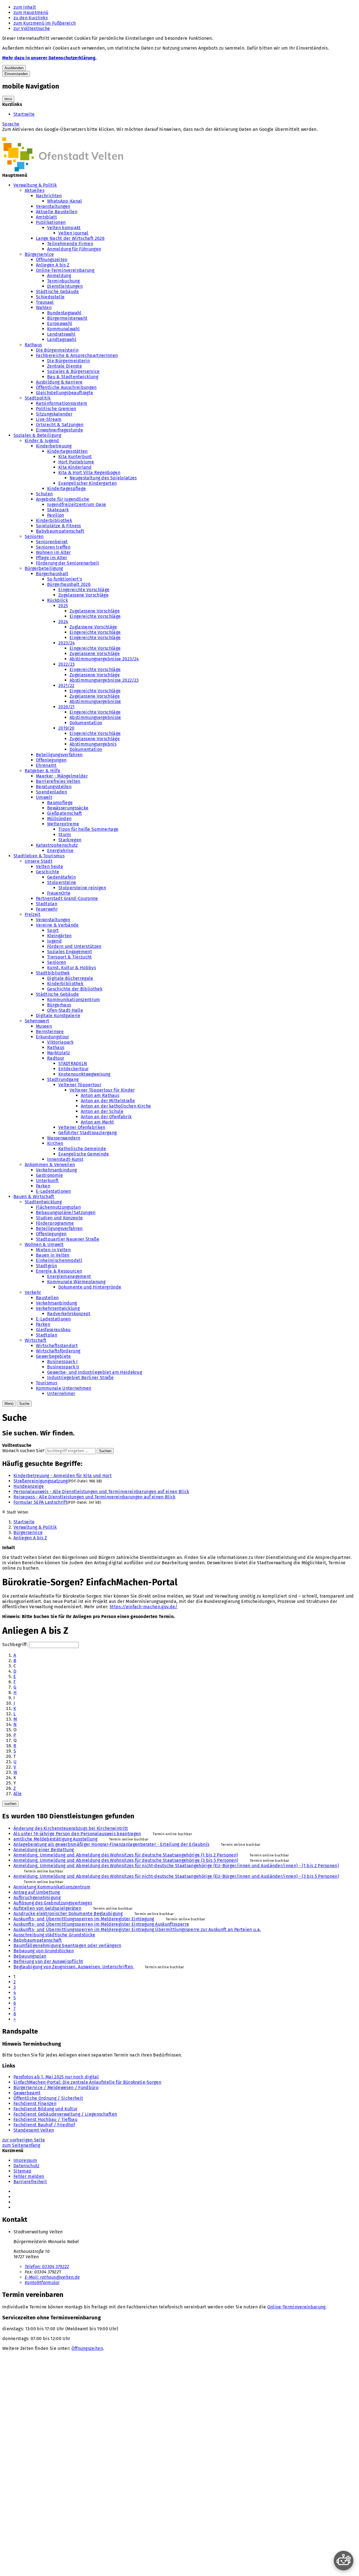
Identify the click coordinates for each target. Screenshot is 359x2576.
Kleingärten (59, 936)
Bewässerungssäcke (68, 808)
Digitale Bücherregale (70, 978)
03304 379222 (47, 2267)
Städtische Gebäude (57, 292)
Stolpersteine (62, 882)
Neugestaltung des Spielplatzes (103, 478)
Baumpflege (60, 803)
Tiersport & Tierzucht (70, 957)
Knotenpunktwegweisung (84, 1074)
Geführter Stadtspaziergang (88, 1133)
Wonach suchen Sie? (23, 1451)
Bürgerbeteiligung (44, 568)
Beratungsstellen (54, 787)
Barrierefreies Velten (58, 781)
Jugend (54, 941)
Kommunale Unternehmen (64, 1388)
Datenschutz (27, 2166)
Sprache (11, 124)
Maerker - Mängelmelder (62, 776)
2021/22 (66, 685)
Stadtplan (47, 904)
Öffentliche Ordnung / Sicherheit (48, 2098)
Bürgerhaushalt (52, 574)
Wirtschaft (35, 1340)
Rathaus (33, 345)
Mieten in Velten (53, 1250)
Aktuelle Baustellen (57, 212)
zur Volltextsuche (32, 28)
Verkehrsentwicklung (58, 1308)
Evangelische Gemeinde (84, 1154)
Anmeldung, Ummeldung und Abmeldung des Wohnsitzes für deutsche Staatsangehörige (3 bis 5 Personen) (126, 1860)
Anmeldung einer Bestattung (44, 1850)
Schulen (44, 494)
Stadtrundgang (63, 1079)
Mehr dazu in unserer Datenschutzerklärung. (49, 58)
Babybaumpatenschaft (60, 531)
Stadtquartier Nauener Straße (68, 1239)
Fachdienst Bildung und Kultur (45, 2109)
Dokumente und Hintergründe (90, 1287)
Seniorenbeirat (52, 542)
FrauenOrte (59, 893)
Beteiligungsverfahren (59, 755)
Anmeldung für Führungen (74, 249)
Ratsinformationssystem (62, 403)
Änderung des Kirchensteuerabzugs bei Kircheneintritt (71, 1828)
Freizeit (33, 914)
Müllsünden (59, 819)
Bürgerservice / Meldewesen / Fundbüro (56, 2088)
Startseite (24, 114)
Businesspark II (63, 1367)
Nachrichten (49, 196)
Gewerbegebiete (53, 1356)
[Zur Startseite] (63, 170)
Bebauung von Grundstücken (44, 1951)
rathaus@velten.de (52, 2277)
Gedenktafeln (61, 877)
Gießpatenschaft (65, 813)
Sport (53, 930)
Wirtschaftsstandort (57, 1346)
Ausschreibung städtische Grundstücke (54, 1935)
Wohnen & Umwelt (44, 1244)
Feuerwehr (47, 909)
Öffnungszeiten (52, 260)
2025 (63, 606)
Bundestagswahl (64, 313)
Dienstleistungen (65, 286)
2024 (63, 622)
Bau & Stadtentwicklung (73, 377)
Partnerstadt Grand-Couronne (67, 898)
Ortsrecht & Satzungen (60, 425)
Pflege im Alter (52, 558)
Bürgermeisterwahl (67, 318)
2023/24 (67, 643)
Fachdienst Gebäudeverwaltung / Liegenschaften (65, 2114)
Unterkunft (47, 1181)
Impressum (25, 2160)
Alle (18, 1794)
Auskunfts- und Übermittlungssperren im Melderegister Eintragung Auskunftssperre (101, 1924)
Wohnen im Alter (53, 552)
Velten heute (50, 866)
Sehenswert (37, 1021)
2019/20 (66, 728)
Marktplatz (58, 1053)
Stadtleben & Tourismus (39, 856)
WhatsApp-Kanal (65, 201)
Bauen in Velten (53, 1255)
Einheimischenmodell (59, 1260)
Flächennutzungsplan (58, 1207)
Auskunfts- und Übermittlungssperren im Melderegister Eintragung (84, 1919)
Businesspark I (62, 1362)
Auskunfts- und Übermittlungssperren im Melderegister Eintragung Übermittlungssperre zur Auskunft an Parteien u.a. (137, 1929)
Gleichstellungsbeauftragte (65, 393)
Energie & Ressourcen (59, 1271)
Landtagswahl (62, 339)
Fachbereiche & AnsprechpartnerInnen (77, 355)
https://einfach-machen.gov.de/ (144, 1607)
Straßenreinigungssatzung (41, 1481)
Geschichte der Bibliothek (75, 989)
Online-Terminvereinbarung (65, 270)
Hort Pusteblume (76, 462)
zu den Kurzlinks (31, 18)
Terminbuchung (63, 281)
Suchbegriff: (15, 1645)
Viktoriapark (60, 1042)
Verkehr (33, 1292)
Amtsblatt (46, 217)
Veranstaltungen (53, 206)
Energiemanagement (69, 1276)
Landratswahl (61, 334)
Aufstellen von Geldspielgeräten (47, 1908)
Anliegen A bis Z (53, 265)
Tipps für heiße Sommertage (88, 829)
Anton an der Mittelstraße (108, 1101)
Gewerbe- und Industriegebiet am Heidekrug (95, 1372)
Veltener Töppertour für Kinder (102, 1090)
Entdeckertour (73, 1069)
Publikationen (51, 222)
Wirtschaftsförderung (58, 1351)
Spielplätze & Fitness (58, 526)
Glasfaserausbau (53, 1330)
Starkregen (70, 840)
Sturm (65, 835)
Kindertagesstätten (67, 451)
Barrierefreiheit (30, 2182)
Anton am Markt (97, 1122)
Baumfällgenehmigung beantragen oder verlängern (67, 1945)
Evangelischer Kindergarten (88, 483)
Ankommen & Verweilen (50, 1165)
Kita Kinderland (75, 467)
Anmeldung (59, 276)
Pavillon (56, 515)
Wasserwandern (64, 1138)
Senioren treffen (53, 547)
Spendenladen (51, 792)
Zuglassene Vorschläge (93, 627)
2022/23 (66, 664)
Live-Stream (49, 419)
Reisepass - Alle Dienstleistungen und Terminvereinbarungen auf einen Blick (95, 1497)
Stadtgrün (46, 1266)
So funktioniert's (65, 579)
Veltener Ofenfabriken (82, 1127)
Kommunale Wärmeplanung (76, 1282)
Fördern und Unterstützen (74, 946)
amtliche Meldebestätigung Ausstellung (55, 1839)
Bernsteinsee (50, 1031)
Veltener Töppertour (80, 1085)
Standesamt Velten (34, 2130)
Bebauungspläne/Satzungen (66, 1212)
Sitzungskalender (54, 414)
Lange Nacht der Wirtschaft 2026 (70, 238)
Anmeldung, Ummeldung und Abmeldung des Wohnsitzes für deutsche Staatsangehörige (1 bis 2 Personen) (126, 1855)
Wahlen (44, 308)
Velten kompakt (64, 228)
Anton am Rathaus (100, 1095)
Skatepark (58, 510)
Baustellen (47, 1298)
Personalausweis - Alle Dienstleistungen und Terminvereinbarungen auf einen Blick (101, 1492)
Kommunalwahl (63, 329)
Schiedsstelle (50, 297)
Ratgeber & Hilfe (42, 771)
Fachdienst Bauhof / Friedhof (44, 2125)
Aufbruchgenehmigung (37, 1898)
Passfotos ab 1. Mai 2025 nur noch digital (56, 2077)
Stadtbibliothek (53, 973)
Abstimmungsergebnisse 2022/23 (104, 680)
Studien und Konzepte (59, 1218)
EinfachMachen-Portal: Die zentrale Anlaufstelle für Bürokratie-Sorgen (87, 2082)
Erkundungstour (52, 1037)
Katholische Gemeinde (82, 1149)
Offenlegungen (51, 760)
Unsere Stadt (39, 861)
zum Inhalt (25, 7)
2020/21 (66, 707)
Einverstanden (16, 74)
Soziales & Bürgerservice (73, 371)
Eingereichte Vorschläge (84, 590)
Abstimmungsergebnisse (95, 701)
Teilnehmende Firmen (70, 244)
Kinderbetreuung (54, 446)
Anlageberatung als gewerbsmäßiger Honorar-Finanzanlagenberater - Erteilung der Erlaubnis (111, 1844)
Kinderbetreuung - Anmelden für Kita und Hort (63, 1476)
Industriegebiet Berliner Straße (80, 1378)
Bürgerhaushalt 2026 (69, 584)
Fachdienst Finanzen (35, 2103)
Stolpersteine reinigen (82, 888)
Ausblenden (14, 68)
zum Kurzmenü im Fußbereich (45, 23)
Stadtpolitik (38, 398)
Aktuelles (34, 190)
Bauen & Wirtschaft (34, 1197)
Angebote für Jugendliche (63, 499)
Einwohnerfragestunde (59, 430)
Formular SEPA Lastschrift (40, 1502)
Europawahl (60, 323)
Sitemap (22, 2171)
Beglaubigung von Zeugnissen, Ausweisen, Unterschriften (74, 1967)
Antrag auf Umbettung (37, 1892)
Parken (43, 1186)
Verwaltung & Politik (35, 185)
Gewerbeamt (27, 2093)
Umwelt (44, 797)
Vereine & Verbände (57, 925)
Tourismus (47, 1383)
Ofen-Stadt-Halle (65, 1010)
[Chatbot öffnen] (344, 2561)
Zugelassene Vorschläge (83, 595)
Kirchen (55, 1143)
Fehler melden (29, 2176)
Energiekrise (60, 850)
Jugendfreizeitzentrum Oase (77, 504)
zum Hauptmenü (31, 12)
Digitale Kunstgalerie (58, 1016)
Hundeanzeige (29, 1486)
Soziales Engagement (70, 952)
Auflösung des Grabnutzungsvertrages (53, 1903)
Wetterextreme (63, 824)
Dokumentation (86, 723)
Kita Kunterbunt (75, 457)
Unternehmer (61, 1393)
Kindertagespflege (66, 488)
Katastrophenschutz (57, 845)
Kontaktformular (42, 2283)
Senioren (34, 536)
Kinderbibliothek (54, 520)
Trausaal (45, 302)
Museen (44, 1026)
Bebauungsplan (30, 1956)
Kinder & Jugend (42, 441)
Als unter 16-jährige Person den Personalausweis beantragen (77, 1834)
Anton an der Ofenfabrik (106, 1117)
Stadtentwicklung (43, 1202)
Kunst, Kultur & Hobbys (72, 968)
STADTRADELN (73, 1063)
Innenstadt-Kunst (65, 1159)
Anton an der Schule (102, 1111)
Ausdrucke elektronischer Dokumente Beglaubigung (68, 1914)
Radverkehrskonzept (69, 1314)
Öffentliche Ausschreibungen (66, 387)
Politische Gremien (56, 409)
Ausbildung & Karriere (59, 382)
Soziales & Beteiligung (37, 435)
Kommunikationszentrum (74, 1000)
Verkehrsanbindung (56, 1170)
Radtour (56, 1058)
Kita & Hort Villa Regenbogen (89, 473)
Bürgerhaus (59, 1005)
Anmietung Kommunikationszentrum (52, 1887)
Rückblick (57, 600)
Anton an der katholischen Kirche (116, 1106)
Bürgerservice (39, 254)
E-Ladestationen (53, 1191)
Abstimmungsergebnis (93, 744)
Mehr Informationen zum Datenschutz (42, 135)
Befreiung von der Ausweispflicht (48, 1961)
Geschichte (48, 872)
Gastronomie (50, 1175)
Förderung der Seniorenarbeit (67, 563)
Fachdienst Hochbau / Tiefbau (45, 2119)
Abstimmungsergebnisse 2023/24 (104, 659)
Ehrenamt (46, 765)
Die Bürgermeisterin (57, 350)
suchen (10, 1804)
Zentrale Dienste (65, 366)
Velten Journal (73, 233)
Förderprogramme (55, 1223)
